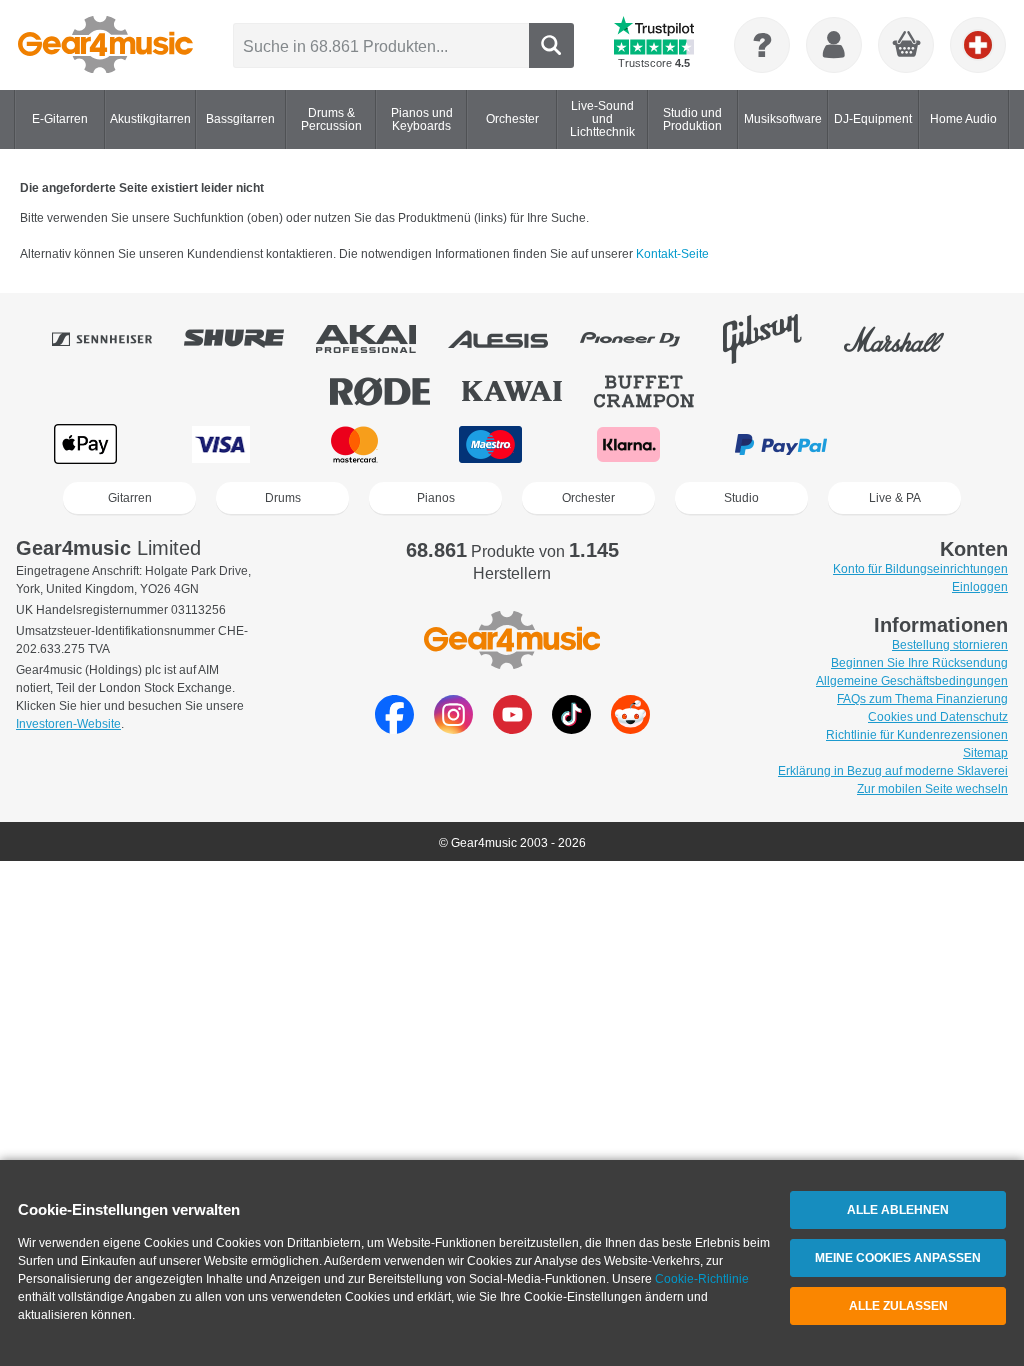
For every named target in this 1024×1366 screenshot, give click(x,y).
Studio (741, 498)
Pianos (436, 498)
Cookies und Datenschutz (938, 717)
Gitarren (130, 498)
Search (551, 45)
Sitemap (985, 753)
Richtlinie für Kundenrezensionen (917, 735)
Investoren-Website (68, 724)
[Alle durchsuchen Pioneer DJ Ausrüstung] (644, 339)
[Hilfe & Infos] (762, 45)
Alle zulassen (898, 1306)
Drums (283, 498)
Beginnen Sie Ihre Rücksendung (919, 663)
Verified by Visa (936, 444)
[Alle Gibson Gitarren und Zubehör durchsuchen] (776, 339)
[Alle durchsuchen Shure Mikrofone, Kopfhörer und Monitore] (248, 339)
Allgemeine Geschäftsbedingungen (912, 681)
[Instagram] (453, 728)
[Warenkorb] (907, 46)
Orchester (588, 498)
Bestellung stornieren (950, 645)
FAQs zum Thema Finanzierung (922, 699)
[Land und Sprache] (978, 45)
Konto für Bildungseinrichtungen (920, 569)
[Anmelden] (834, 45)
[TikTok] (571, 728)
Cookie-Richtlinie (702, 1279)
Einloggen (980, 587)
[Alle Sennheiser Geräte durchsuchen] (116, 339)
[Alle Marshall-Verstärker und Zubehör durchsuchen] (908, 339)
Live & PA (895, 498)
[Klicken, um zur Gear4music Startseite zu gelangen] (105, 45)
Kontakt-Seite (672, 254)
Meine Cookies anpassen (898, 1258)
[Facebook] (394, 728)
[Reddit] (630, 728)
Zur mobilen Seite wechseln (932, 789)
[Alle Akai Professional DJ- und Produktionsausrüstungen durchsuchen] (380, 339)
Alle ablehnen (898, 1210)
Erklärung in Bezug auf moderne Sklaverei (893, 771)
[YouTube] (512, 728)
